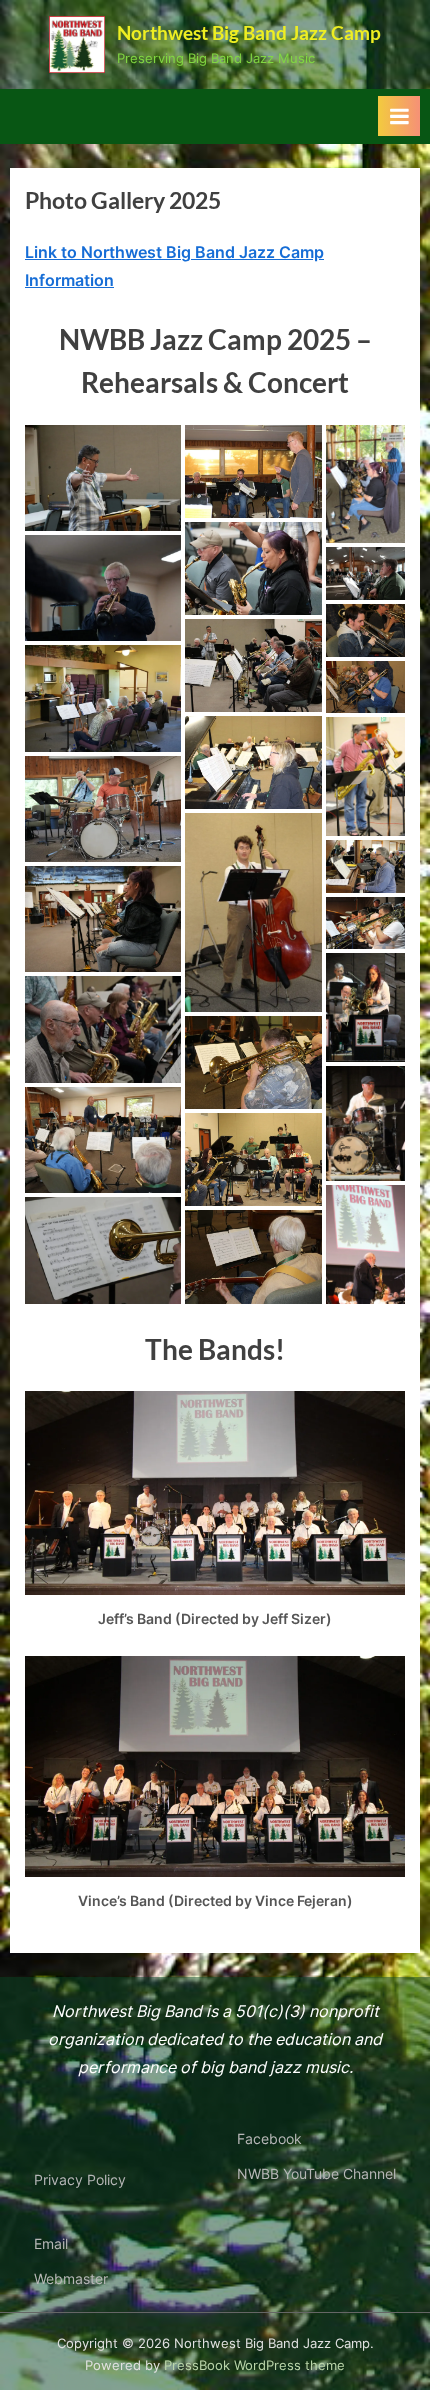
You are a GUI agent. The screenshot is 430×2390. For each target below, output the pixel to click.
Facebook (269, 2139)
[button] (103, 478)
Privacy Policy (80, 2180)
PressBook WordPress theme (254, 2365)
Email (51, 2244)
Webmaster (71, 2279)
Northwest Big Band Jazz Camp (249, 32)
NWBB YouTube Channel (316, 2174)
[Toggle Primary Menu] (399, 116)
